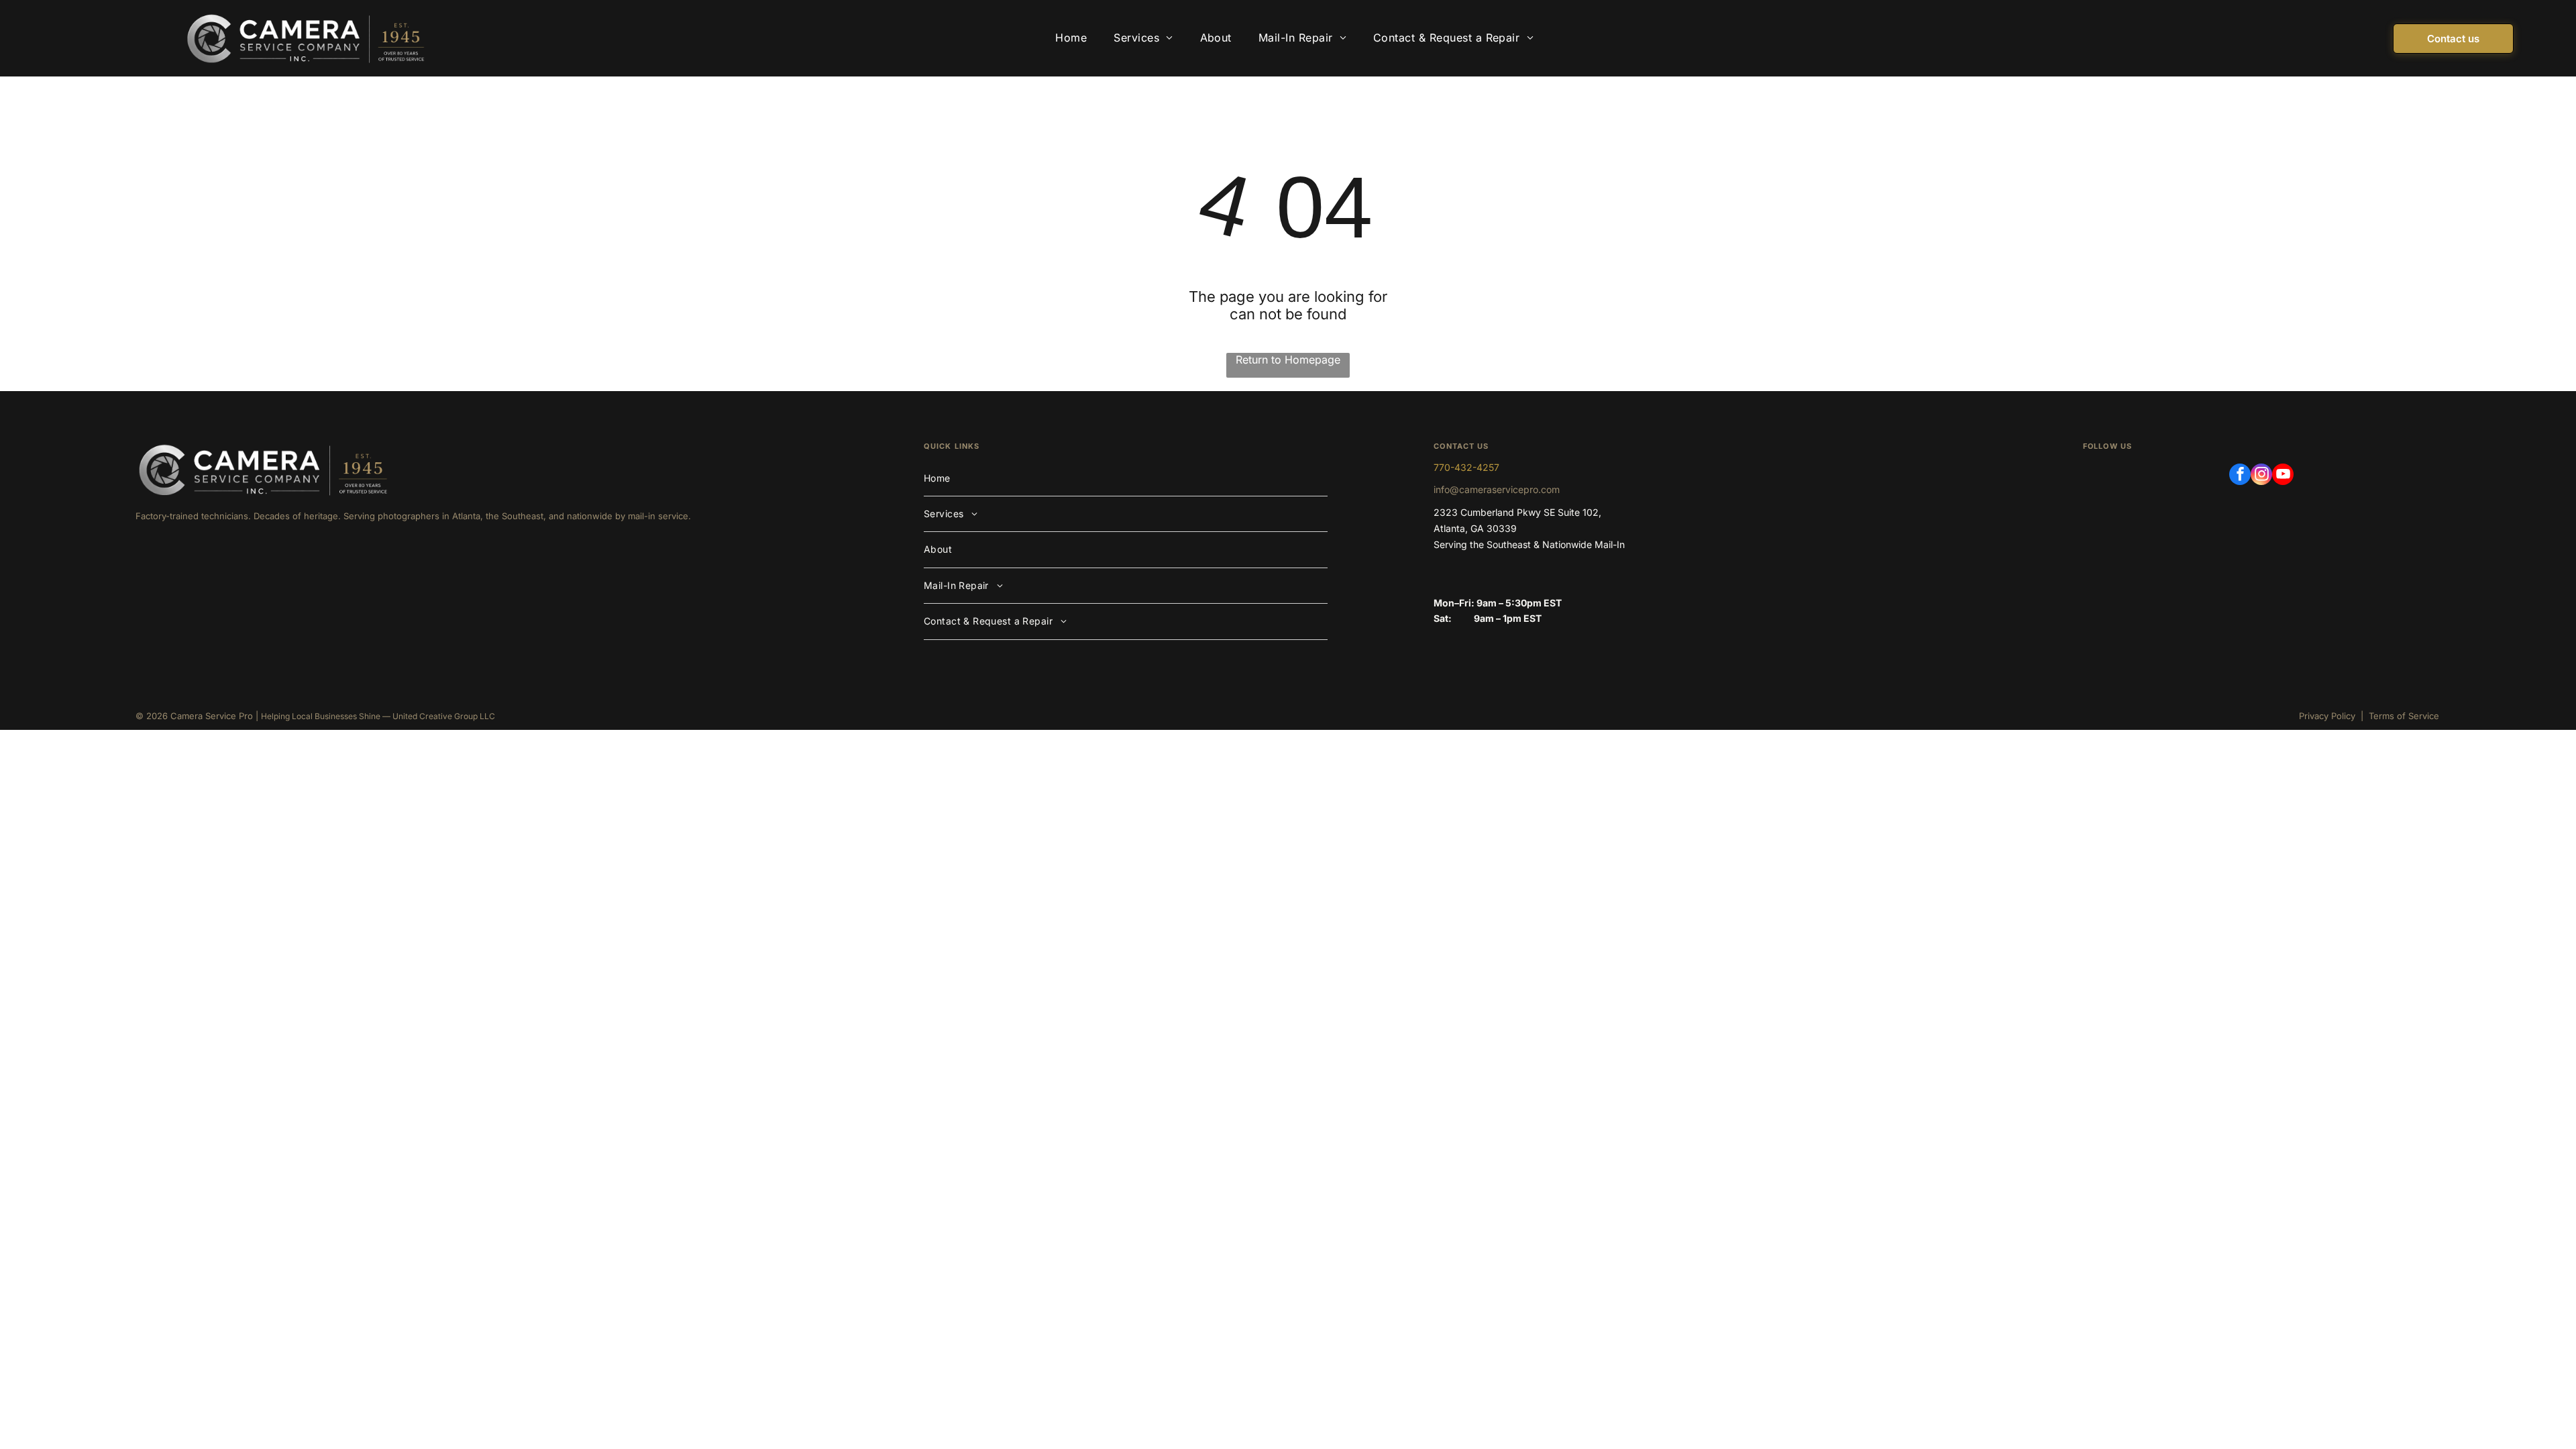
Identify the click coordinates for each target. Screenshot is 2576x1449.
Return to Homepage (1288, 360)
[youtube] (2283, 476)
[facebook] (2240, 476)
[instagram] (2261, 476)
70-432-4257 (1469, 467)
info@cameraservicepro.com (1497, 489)
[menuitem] (1071, 38)
